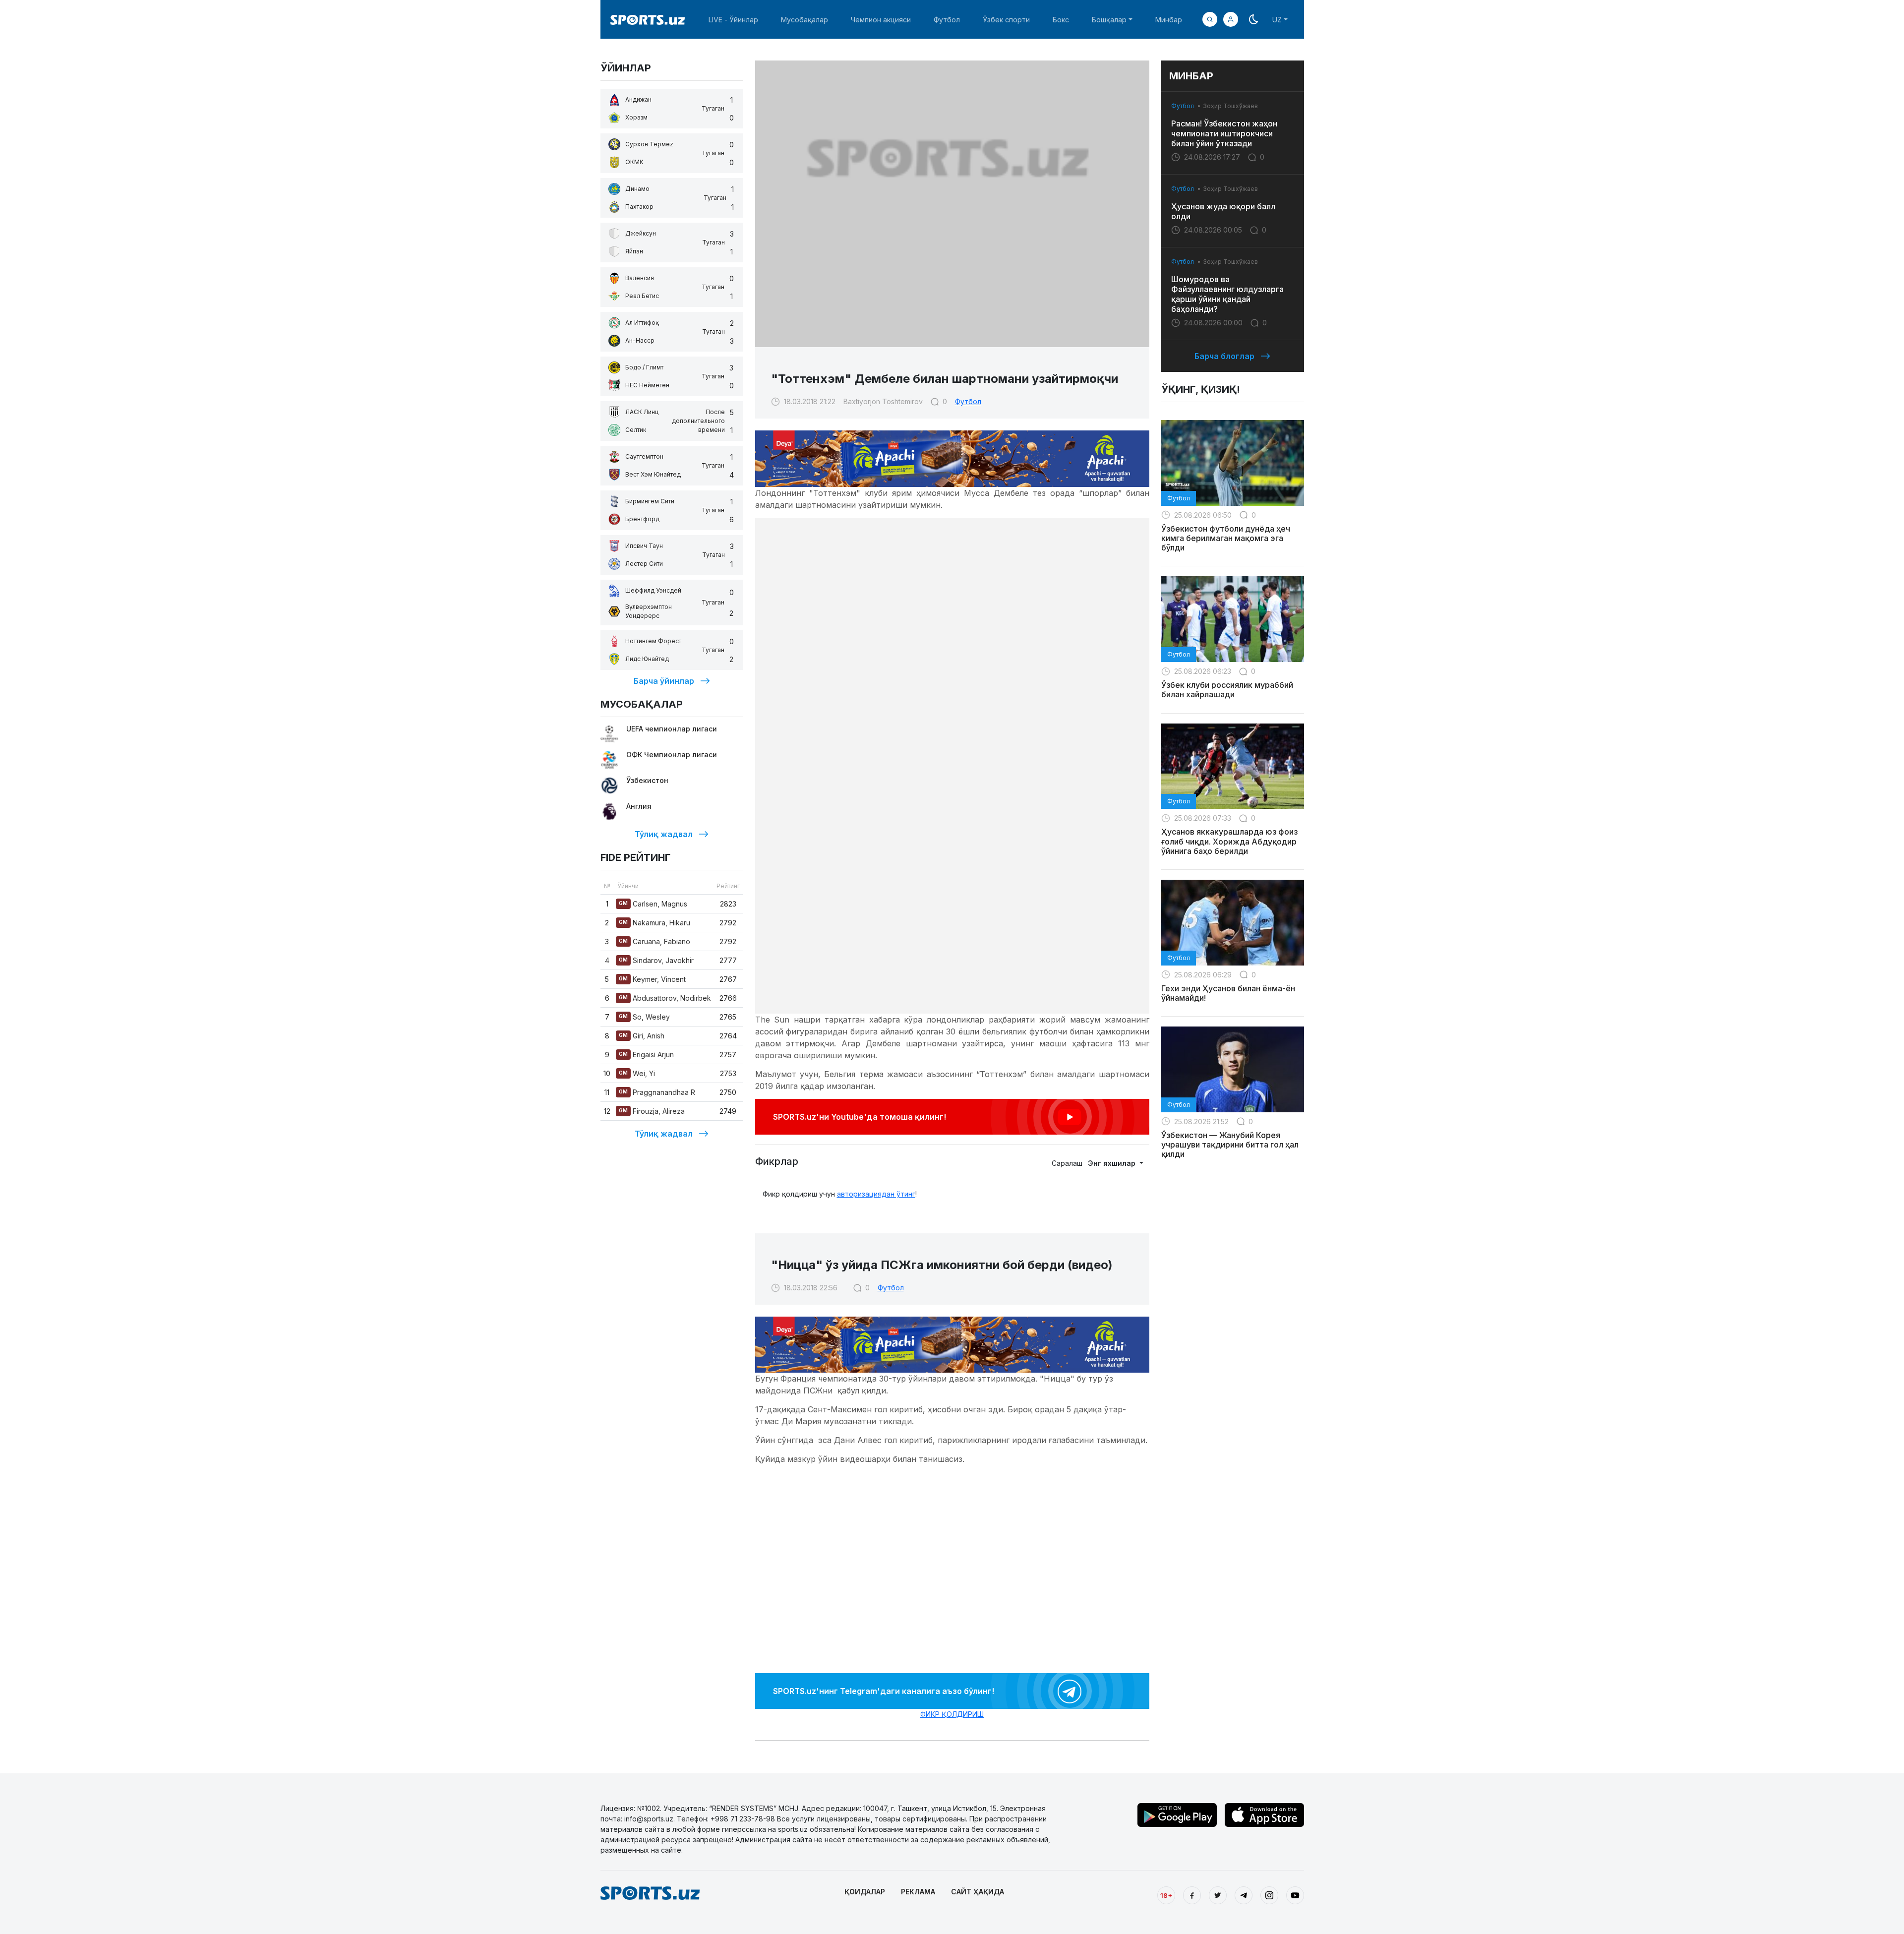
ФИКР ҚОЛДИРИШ (952, 1714)
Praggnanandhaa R (657, 1092)
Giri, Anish (642, 1036)
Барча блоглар (1224, 356)
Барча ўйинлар (664, 681)
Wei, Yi (637, 1073)
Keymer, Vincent (652, 979)
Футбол (947, 20)
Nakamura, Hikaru (654, 923)
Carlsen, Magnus (653, 904)
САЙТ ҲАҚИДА (978, 1892)
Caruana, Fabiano (654, 941)
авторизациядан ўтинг (876, 1194)
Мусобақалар (804, 20)
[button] (1231, 19)
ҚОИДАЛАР (865, 1892)
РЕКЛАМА (918, 1892)
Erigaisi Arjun (646, 1055)
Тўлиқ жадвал (664, 834)
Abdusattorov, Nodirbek (665, 998)
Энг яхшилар (1113, 1163)
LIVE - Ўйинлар (733, 20)
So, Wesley (644, 1017)
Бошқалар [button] (1109, 20)
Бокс (1061, 20)
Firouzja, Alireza (652, 1111)
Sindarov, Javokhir (656, 960)
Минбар (1169, 20)
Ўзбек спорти (1006, 20)
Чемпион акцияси (881, 20)
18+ (1166, 1895)
